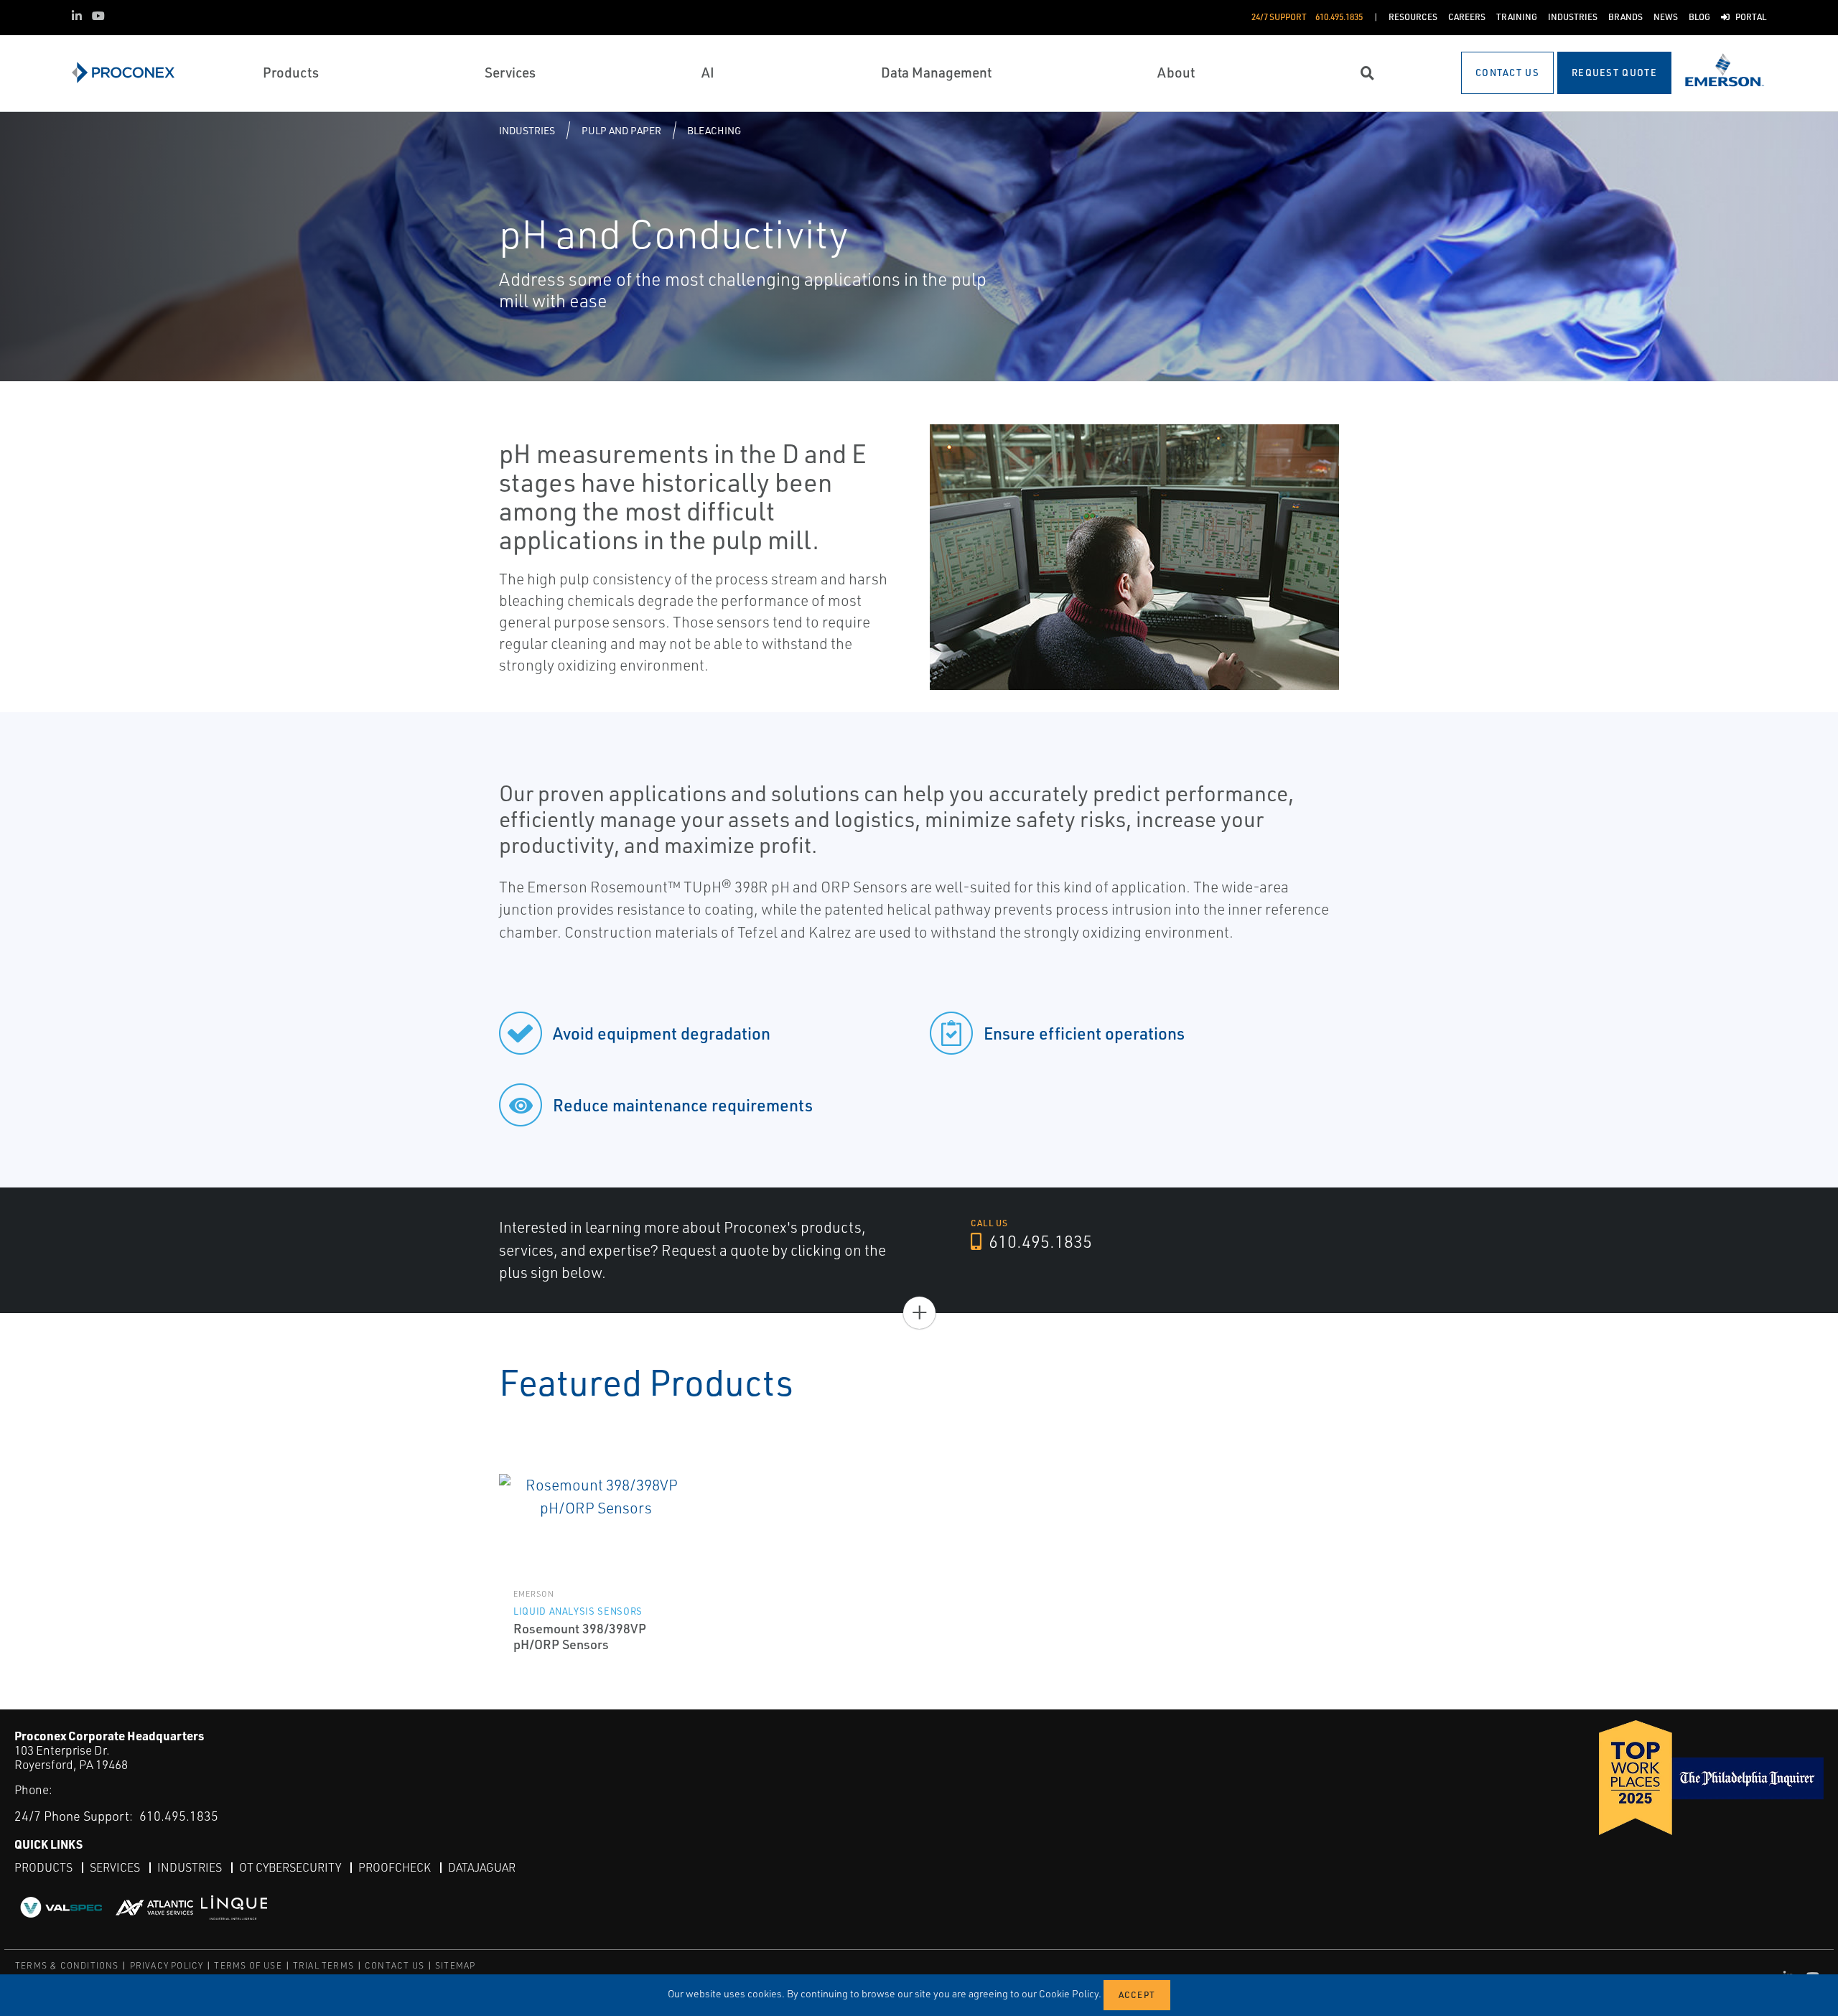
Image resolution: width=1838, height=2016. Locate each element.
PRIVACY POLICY (167, 1965)
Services (115, 1867)
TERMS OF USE (248, 1965)
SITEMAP (455, 1965)
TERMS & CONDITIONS (67, 1965)
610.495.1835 (1039, 1241)
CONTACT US (395, 1965)
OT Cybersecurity (290, 1867)
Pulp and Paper (621, 130)
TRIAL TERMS (323, 1965)
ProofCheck (395, 1867)
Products (43, 1867)
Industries (527, 130)
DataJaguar (482, 1867)
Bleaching (714, 130)
